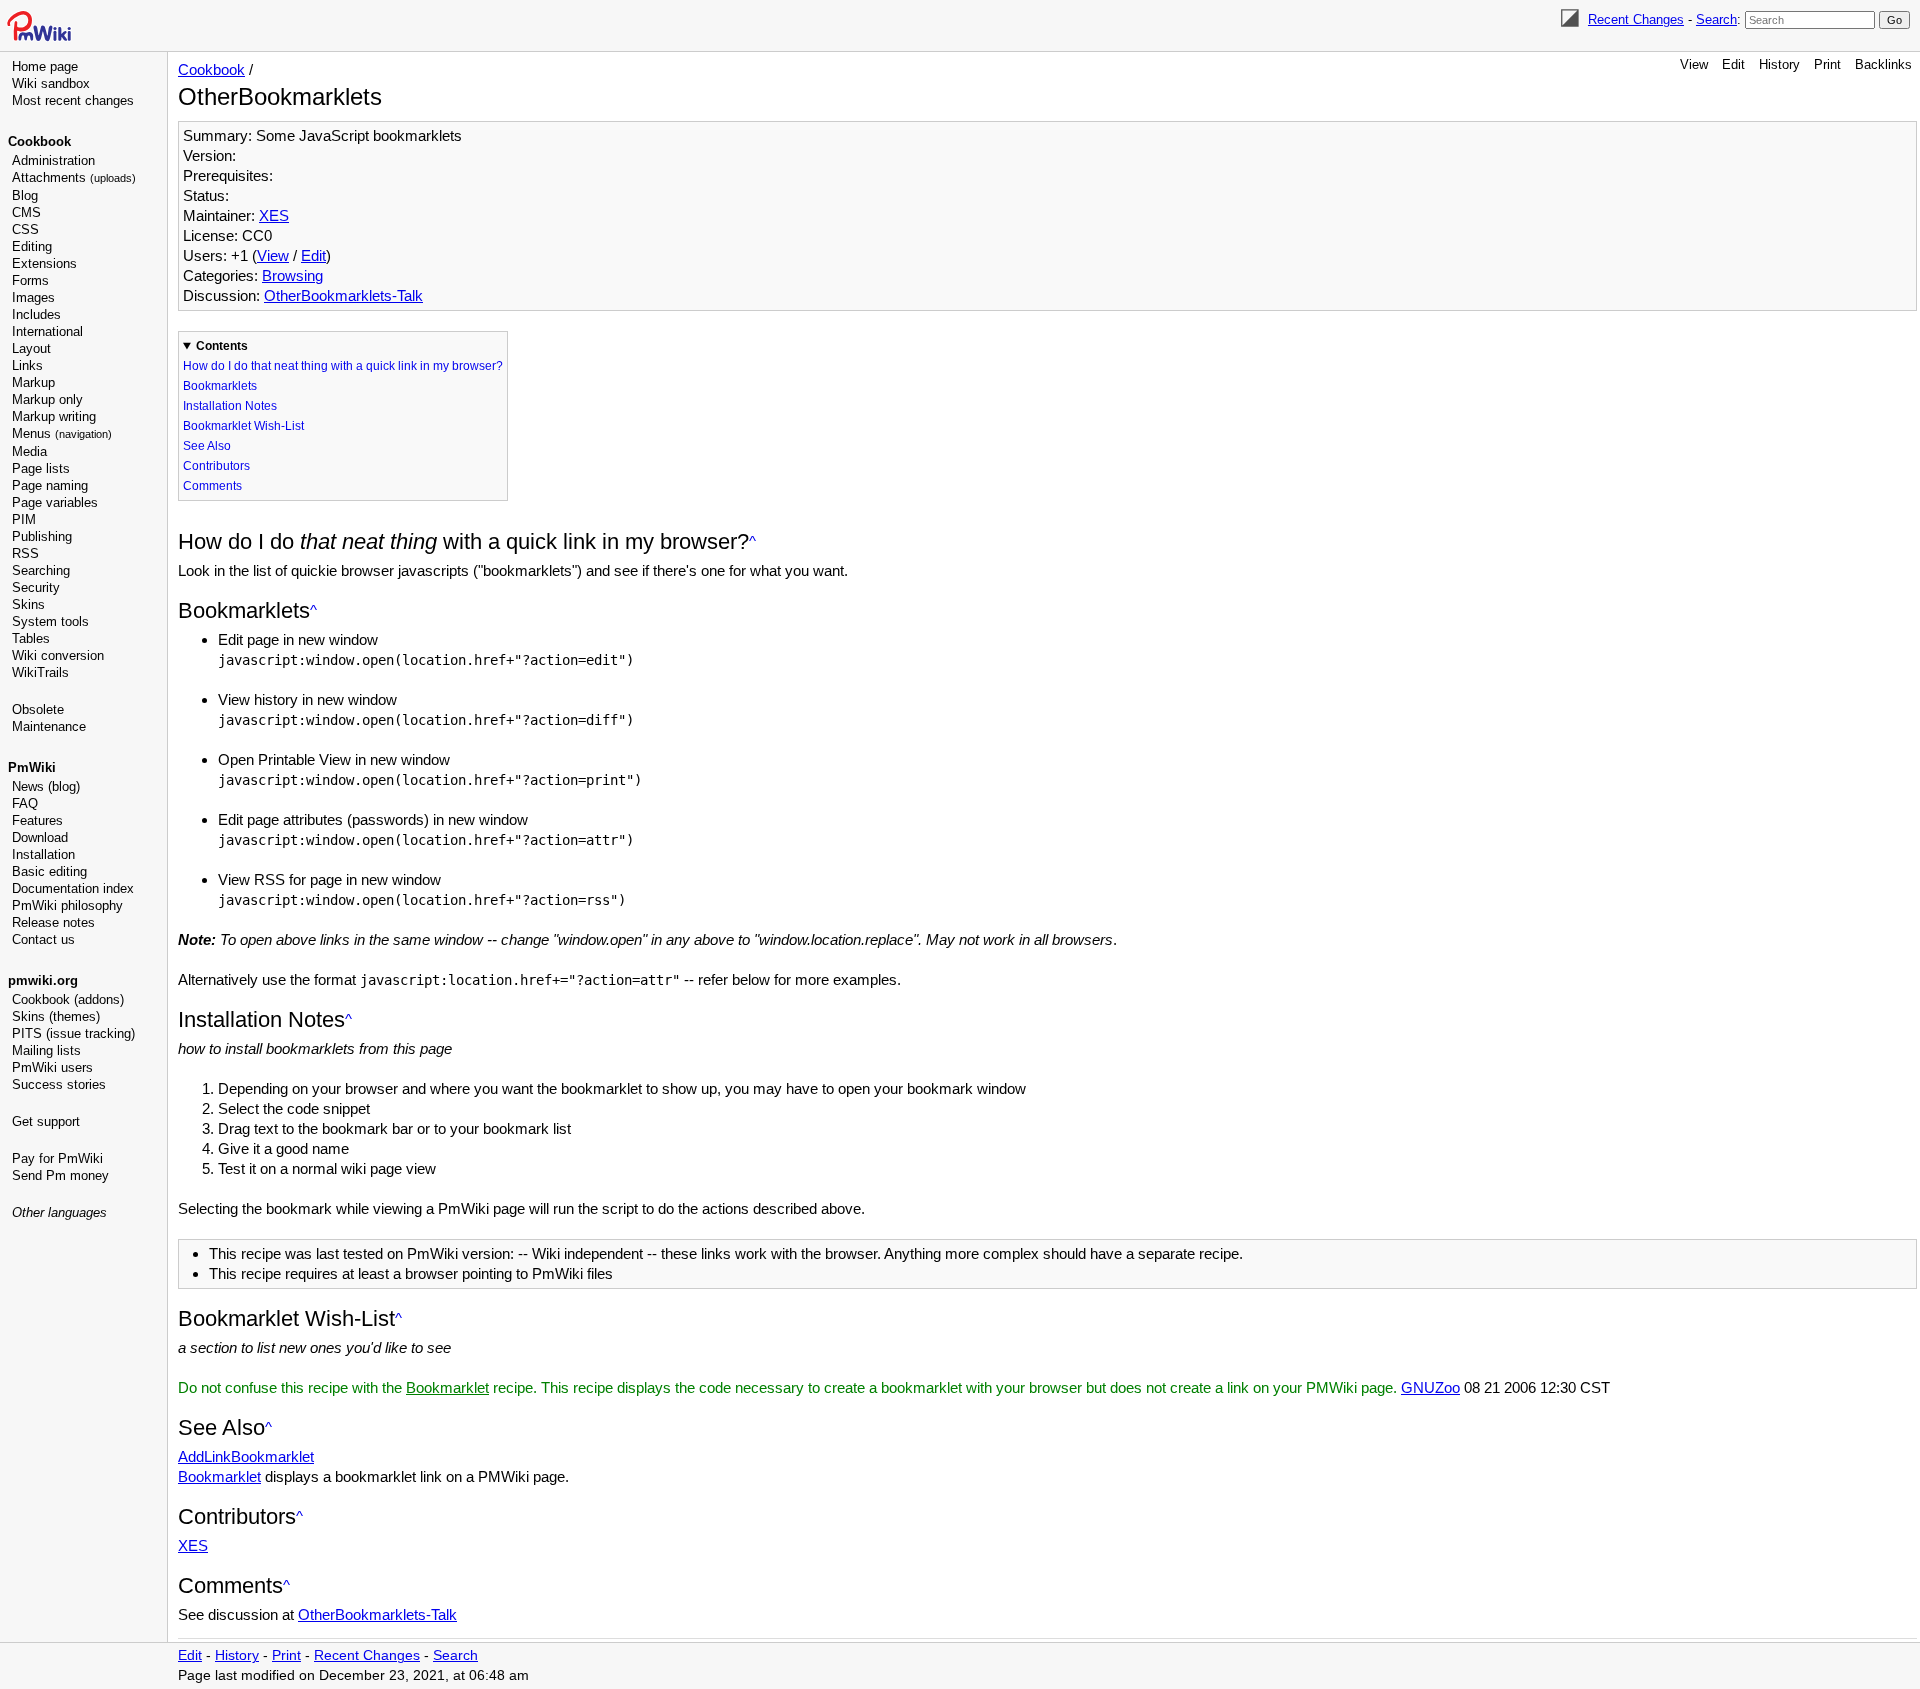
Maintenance (49, 726)
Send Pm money (60, 1175)
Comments (212, 486)
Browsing (292, 275)
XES (274, 215)
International (47, 331)
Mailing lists (46, 1050)
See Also (207, 446)
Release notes (53, 922)
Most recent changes (73, 100)
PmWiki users (52, 1067)
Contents (222, 346)
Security (36, 587)
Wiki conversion (58, 655)
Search (1716, 19)
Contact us (43, 939)
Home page (45, 66)
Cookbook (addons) (68, 999)
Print (1827, 64)
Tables (31, 638)
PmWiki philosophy (67, 905)
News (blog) (46, 786)
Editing (32, 246)
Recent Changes (1636, 19)
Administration (53, 160)
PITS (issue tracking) (73, 1033)
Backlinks (1883, 64)
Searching (41, 570)
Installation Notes (230, 406)
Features (37, 820)
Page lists (41, 468)
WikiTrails (40, 672)
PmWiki (32, 767)
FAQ (25, 803)
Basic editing (49, 871)
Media (29, 451)
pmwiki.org (43, 980)
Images (33, 297)
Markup (33, 382)
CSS (25, 229)
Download (40, 837)
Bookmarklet (447, 1387)
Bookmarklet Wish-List (243, 426)
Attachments (74, 177)
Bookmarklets (220, 386)
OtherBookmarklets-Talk (343, 295)
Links (27, 365)
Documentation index (73, 888)
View (1694, 64)
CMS (26, 212)
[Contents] (752, 541)
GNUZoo (1430, 1387)
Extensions (44, 263)
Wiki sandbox (51, 83)
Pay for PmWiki (57, 1158)
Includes (36, 314)
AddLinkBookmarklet (246, 1456)
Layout (31, 348)
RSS (25, 553)
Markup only (47, 399)
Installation (43, 854)
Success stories (59, 1084)
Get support (46, 1121)
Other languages (59, 1212)
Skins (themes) (56, 1016)
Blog (25, 195)
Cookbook (39, 141)
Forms (30, 280)
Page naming (50, 485)
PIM (24, 519)
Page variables (55, 502)
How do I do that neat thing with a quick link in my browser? (343, 366)
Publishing (42, 536)
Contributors (216, 466)
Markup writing (54, 416)
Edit (1733, 64)
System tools (50, 621)
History (1779, 64)
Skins (28, 604)
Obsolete (38, 709)
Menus (62, 433)
